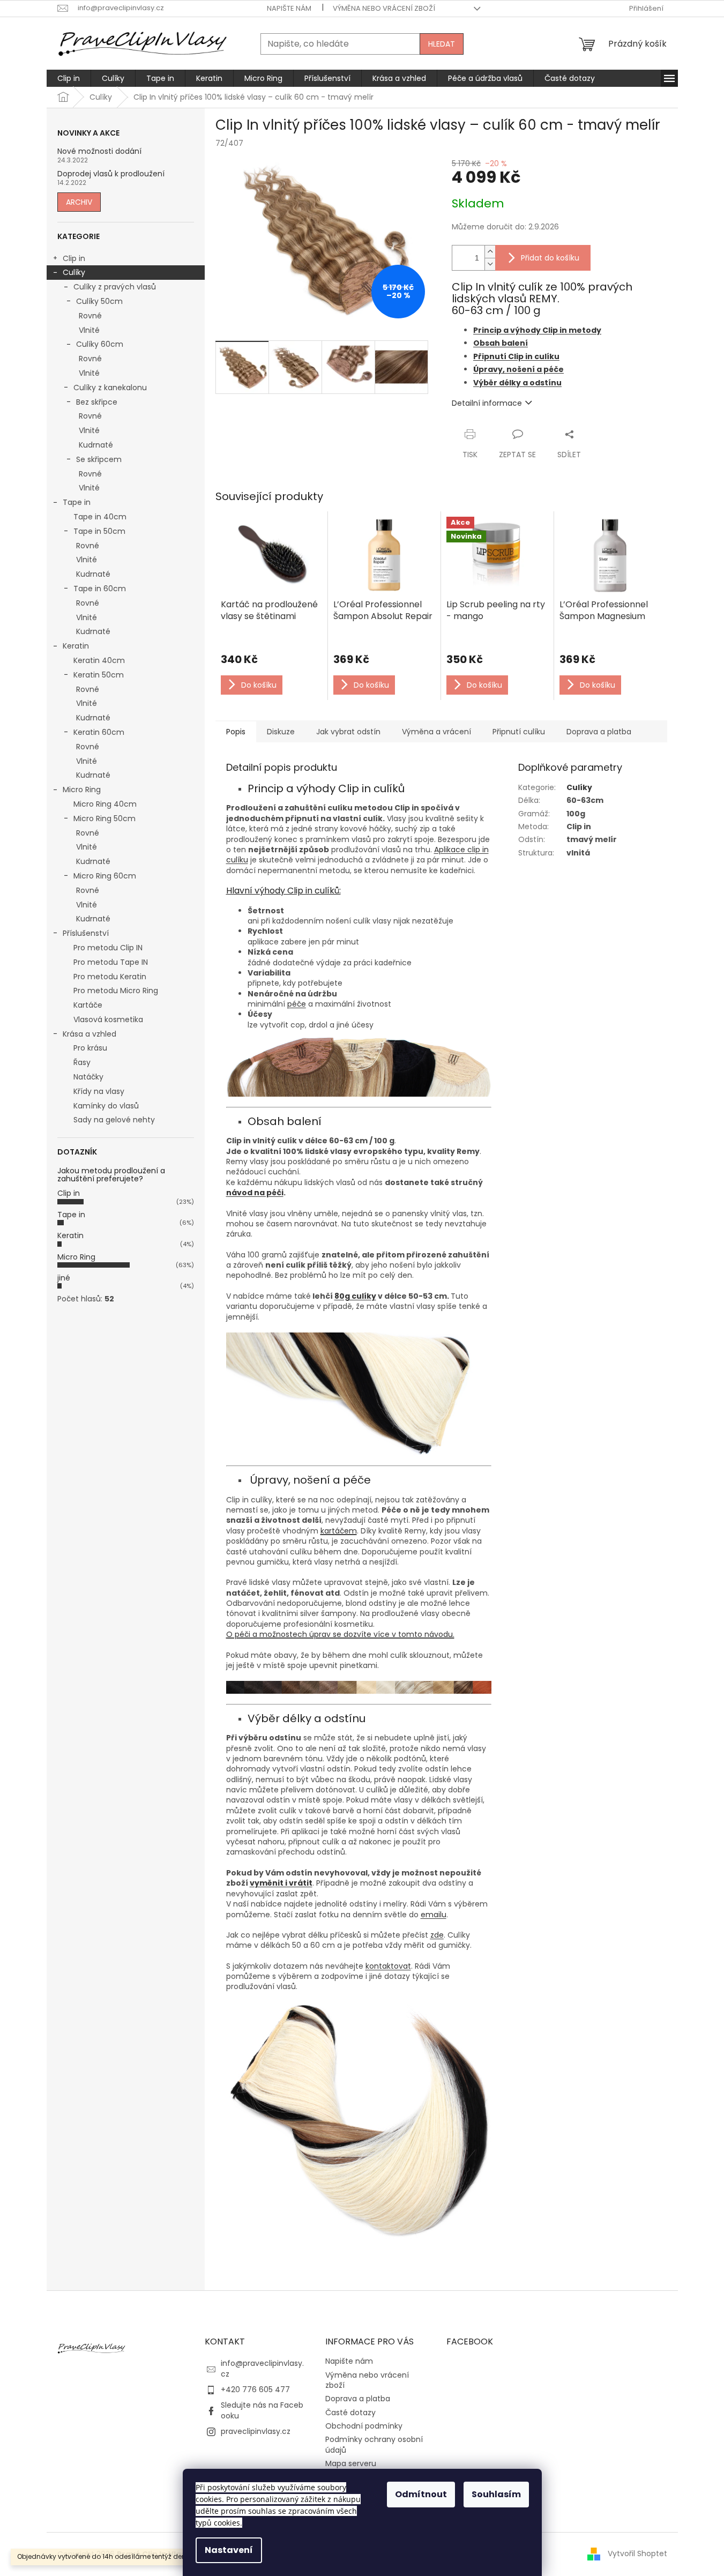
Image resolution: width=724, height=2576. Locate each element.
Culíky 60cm (100, 344)
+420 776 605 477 (255, 2389)
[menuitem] (69, 78)
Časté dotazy (350, 2413)
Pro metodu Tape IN (111, 962)
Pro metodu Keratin (110, 977)
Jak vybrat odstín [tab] (348, 732)
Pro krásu (90, 1048)
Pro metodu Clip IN (108, 948)
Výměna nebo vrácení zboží (384, 8)
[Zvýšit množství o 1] (490, 252)
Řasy (82, 1062)
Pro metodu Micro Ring (116, 991)
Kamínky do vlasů (106, 1106)
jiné (64, 1278)
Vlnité (89, 330)
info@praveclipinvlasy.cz (262, 2368)
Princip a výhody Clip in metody (537, 330)
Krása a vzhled (89, 1034)
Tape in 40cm (100, 517)
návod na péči (255, 1193)
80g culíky (355, 1296)
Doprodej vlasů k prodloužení (111, 174)
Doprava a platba (358, 2399)
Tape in (77, 502)
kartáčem (339, 1531)
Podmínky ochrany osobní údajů (374, 2444)
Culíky (74, 272)
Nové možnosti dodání (99, 151)
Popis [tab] (236, 732)
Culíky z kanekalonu (110, 388)
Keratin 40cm (99, 660)
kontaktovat (388, 1966)
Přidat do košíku (550, 258)
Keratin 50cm (99, 675)
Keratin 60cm (99, 732)
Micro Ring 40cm (105, 804)
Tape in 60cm (100, 589)
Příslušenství (86, 933)
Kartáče (88, 1005)
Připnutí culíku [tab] (519, 732)
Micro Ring (82, 790)
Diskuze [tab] (281, 732)
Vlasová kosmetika (108, 1019)
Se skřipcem (99, 459)
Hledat (442, 44)
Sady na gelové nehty (114, 1120)
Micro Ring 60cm (105, 876)
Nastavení (229, 2550)
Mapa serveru (351, 2463)
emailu (434, 1915)
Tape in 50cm (99, 531)
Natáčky (88, 1077)
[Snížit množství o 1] (490, 264)
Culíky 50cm (99, 301)
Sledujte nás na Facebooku (262, 2410)
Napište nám (289, 8)
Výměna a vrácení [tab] (436, 732)
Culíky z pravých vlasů (115, 287)
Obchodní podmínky (364, 2426)
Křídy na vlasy (99, 1091)
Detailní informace (487, 403)
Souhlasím (496, 2494)
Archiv (79, 202)
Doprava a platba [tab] (599, 732)
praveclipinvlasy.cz (256, 2431)
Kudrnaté (96, 445)
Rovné (90, 316)
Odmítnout (421, 2494)
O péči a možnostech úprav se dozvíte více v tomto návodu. (340, 1634)
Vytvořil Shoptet (637, 2553)
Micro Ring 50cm (105, 818)
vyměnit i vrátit (281, 1883)
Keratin (76, 646)
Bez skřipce (97, 402)
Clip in (74, 258)
